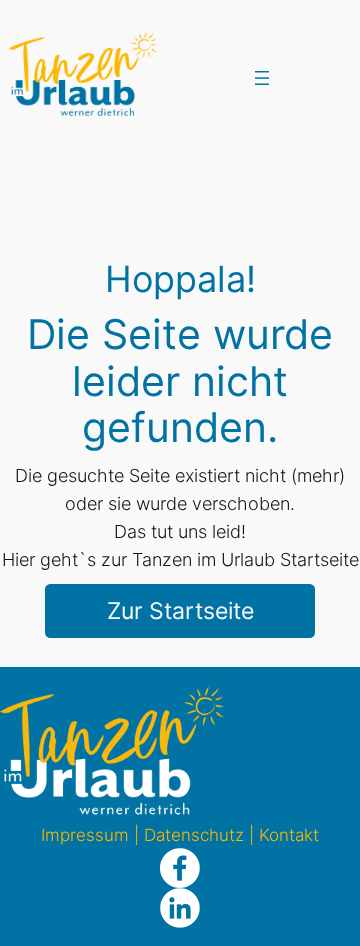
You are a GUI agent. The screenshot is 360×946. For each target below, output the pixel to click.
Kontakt (289, 835)
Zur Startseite (180, 610)
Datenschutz (194, 835)
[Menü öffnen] (262, 78)
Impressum (85, 835)
